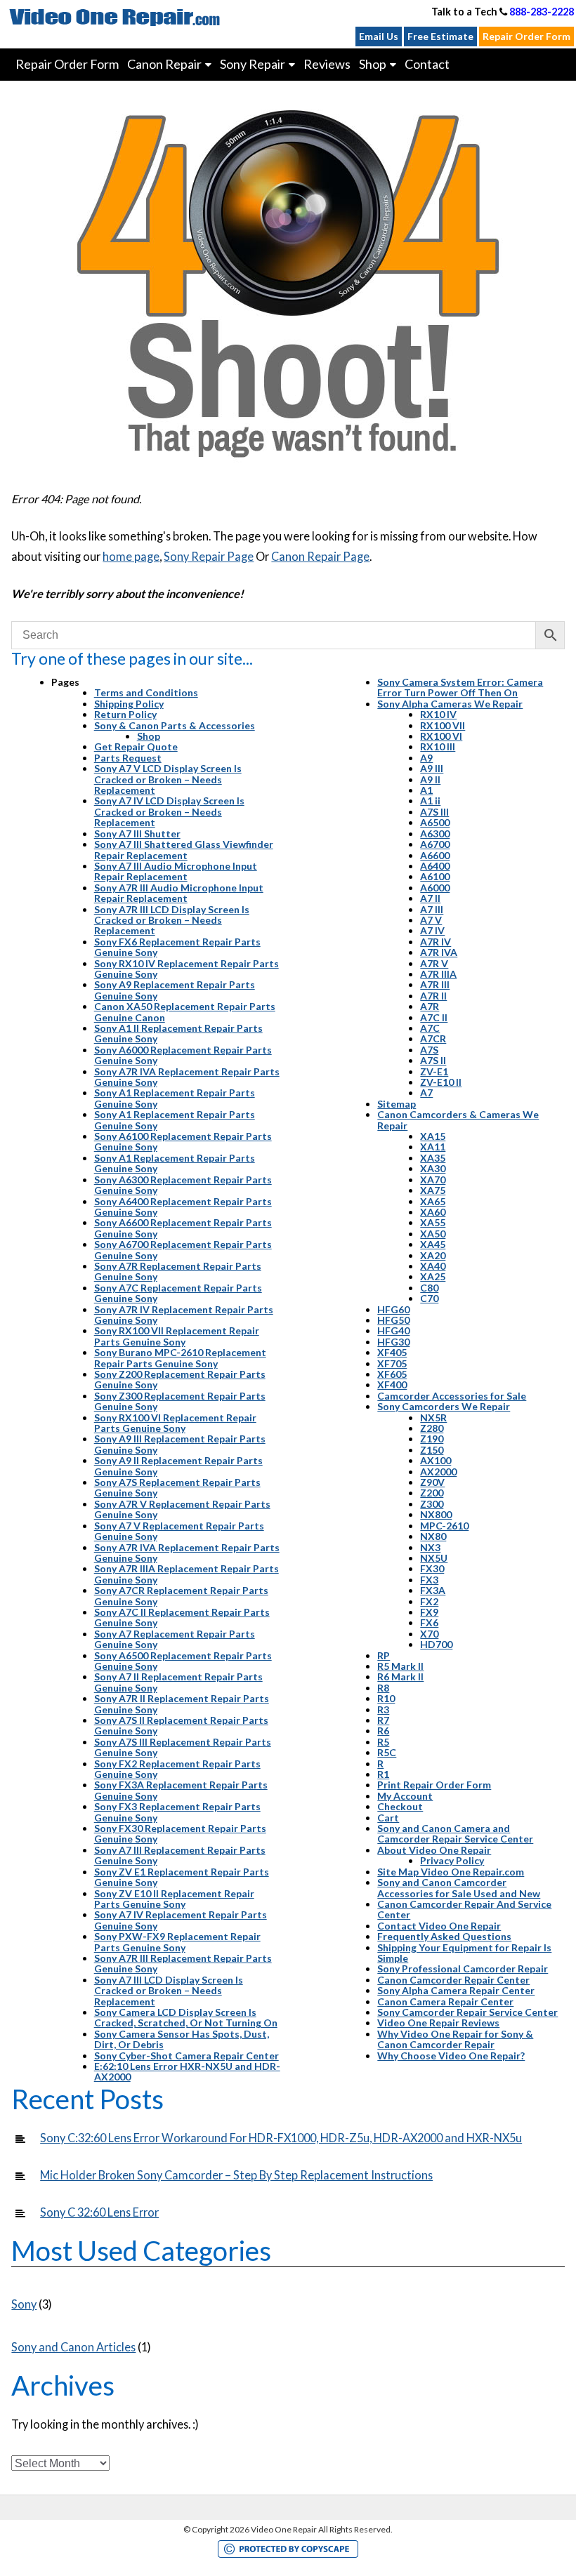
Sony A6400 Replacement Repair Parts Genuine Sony (183, 1207)
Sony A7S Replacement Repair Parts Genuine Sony (177, 1487)
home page (131, 556)
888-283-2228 (542, 12)
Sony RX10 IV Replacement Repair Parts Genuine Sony (186, 969)
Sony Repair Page (209, 556)
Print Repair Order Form (434, 1785)
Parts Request (128, 758)
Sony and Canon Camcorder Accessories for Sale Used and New (459, 1887)
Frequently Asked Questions (444, 1936)
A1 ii (430, 801)
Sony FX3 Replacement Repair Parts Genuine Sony (177, 1812)
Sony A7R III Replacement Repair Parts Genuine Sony (183, 1963)
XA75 (433, 1190)
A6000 (435, 888)
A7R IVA (439, 952)
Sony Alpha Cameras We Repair (450, 704)
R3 (383, 1709)
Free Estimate (440, 36)
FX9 (429, 1612)
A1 (426, 790)
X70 (429, 1634)
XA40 (433, 1266)
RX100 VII (443, 725)
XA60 (433, 1212)
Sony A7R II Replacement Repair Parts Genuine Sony (182, 1704)
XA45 (433, 1244)
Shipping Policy (129, 704)
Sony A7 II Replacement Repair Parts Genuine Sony (178, 1682)
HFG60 (393, 1309)
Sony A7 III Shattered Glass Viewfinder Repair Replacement (184, 849)
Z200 (432, 1493)
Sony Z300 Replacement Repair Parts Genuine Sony (180, 1401)
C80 (429, 1288)
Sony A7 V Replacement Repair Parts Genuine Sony (179, 1531)
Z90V (432, 1482)
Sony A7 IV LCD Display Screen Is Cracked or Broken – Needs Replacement (169, 811)
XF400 (392, 1385)
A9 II (430, 779)
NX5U (434, 1558)
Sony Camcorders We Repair (444, 1406)
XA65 (433, 1201)
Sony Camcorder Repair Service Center (467, 2012)
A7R (430, 1006)
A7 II (430, 898)
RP (384, 1655)
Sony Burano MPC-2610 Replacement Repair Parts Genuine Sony (180, 1357)
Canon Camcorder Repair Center (453, 1980)
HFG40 (393, 1330)
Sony (24, 2304)
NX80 (433, 1536)
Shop (149, 736)
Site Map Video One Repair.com (451, 1872)
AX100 (436, 1460)
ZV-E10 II (441, 1082)
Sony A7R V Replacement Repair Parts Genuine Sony (182, 1509)
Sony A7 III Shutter (137, 834)
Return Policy (125, 714)
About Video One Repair (434, 1850)
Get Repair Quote (136, 746)
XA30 (433, 1168)
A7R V (434, 963)
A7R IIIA (438, 974)
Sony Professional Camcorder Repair (463, 1968)
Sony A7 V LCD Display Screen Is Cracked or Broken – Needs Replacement (168, 779)
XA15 (433, 1136)
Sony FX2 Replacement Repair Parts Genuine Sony (177, 1769)
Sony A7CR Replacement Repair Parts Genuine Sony (181, 1595)
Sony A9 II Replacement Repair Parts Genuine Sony (178, 1466)
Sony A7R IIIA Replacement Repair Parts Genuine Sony (186, 1574)
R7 (383, 1720)
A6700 (435, 844)
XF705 (392, 1363)
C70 (429, 1298)
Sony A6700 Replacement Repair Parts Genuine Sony (183, 1249)
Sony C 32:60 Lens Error (99, 2212)
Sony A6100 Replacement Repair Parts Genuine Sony (183, 1141)
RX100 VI (441, 736)
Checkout (400, 1806)
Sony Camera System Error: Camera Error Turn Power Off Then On (460, 687)
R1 (383, 1774)
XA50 (433, 1234)
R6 (383, 1731)
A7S (429, 1050)
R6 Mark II (400, 1677)
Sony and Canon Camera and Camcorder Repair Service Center (455, 1833)
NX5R (433, 1418)
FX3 (429, 1580)
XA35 (433, 1158)
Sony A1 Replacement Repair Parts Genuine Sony (175, 1098)
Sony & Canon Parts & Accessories (175, 725)
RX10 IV (438, 714)
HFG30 (393, 1342)
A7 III (432, 909)
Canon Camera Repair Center (445, 2001)
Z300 (432, 1504)
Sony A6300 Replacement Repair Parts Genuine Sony (183, 1185)
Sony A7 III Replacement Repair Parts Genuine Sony (180, 1855)
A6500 (435, 822)
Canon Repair (164, 64)
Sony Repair (253, 64)
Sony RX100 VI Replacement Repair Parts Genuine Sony (175, 1423)
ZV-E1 (434, 1071)
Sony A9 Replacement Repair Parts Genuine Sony (175, 990)
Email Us (379, 36)
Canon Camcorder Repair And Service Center (464, 1909)
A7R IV (436, 942)
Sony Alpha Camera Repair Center (456, 1990)
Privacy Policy (452, 1860)
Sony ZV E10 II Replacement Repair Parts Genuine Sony (174, 1899)
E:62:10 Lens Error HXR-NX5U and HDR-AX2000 (187, 2071)
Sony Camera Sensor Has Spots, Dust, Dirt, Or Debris (182, 2039)
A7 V (431, 920)
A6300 (435, 834)
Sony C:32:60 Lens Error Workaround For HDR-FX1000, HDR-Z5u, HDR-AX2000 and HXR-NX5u (281, 2138)
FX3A (433, 1590)
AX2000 (438, 1472)
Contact (427, 64)
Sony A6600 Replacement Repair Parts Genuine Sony (183, 1228)
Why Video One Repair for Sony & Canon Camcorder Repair (455, 2039)
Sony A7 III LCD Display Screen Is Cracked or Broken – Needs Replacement (169, 1991)
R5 (383, 1742)
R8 (383, 1688)
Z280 (432, 1428)
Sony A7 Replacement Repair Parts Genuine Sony (175, 1639)
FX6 (429, 1622)
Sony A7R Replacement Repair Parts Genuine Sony (178, 1271)
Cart (388, 1818)
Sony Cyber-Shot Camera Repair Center (186, 2056)
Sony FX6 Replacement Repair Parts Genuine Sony (177, 947)
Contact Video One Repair (439, 1926)
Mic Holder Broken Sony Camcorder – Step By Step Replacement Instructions (236, 2175)
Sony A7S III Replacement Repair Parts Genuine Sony (183, 1747)
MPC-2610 (444, 1526)
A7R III (435, 984)
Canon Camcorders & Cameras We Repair (458, 1120)
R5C (387, 1752)
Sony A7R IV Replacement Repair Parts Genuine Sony (184, 1315)
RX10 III (438, 746)
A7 (426, 1093)
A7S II (433, 1060)
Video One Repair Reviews (438, 2023)
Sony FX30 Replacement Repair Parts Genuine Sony (180, 1833)
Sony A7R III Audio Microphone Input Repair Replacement (179, 893)
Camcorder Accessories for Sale (452, 1396)
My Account (405, 1796)
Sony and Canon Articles (73, 2347)
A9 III (432, 768)
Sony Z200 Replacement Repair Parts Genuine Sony (180, 1379)
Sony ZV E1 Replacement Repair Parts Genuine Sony (182, 1877)
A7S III (434, 812)
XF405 (392, 1352)
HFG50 (393, 1320)
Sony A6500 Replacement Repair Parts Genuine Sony (183, 1661)
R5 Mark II (400, 1666)
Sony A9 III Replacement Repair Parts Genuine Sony (180, 1444)
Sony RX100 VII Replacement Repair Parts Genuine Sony (177, 1336)
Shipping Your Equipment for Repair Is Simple (464, 1953)
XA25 (433, 1276)
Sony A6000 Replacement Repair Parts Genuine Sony (183, 1055)
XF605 (392, 1374)
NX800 (436, 1514)
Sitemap (397, 1104)
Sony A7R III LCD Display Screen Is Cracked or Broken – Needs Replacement (172, 920)
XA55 (433, 1222)
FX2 (429, 1601)
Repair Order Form (526, 36)
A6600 (435, 855)
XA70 (433, 1180)
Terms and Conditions (146, 692)
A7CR (433, 1038)
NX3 (430, 1547)
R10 (386, 1698)
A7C (430, 1028)
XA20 (433, 1255)
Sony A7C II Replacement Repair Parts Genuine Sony (182, 1617)
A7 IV (432, 930)
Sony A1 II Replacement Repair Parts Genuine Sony (178, 1033)
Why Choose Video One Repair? (451, 2056)
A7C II (434, 1017)
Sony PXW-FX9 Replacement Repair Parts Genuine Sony (177, 1941)
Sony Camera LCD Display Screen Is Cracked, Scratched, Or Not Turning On (186, 2017)
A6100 (435, 876)
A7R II (433, 996)
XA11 (433, 1147)
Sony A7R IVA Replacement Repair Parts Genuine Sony (187, 1077)
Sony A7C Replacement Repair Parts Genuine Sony (178, 1293)
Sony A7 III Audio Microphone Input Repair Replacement (176, 871)
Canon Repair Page (320, 556)
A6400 (435, 866)
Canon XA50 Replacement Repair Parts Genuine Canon (185, 1011)
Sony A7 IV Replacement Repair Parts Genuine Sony (181, 1920)
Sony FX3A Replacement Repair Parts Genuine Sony (181, 1790)
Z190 (432, 1439)
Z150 (432, 1450)
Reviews (327, 64)
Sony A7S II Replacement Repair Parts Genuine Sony (181, 1725)
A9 (426, 758)
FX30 (432, 1568)
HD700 (436, 1644)
